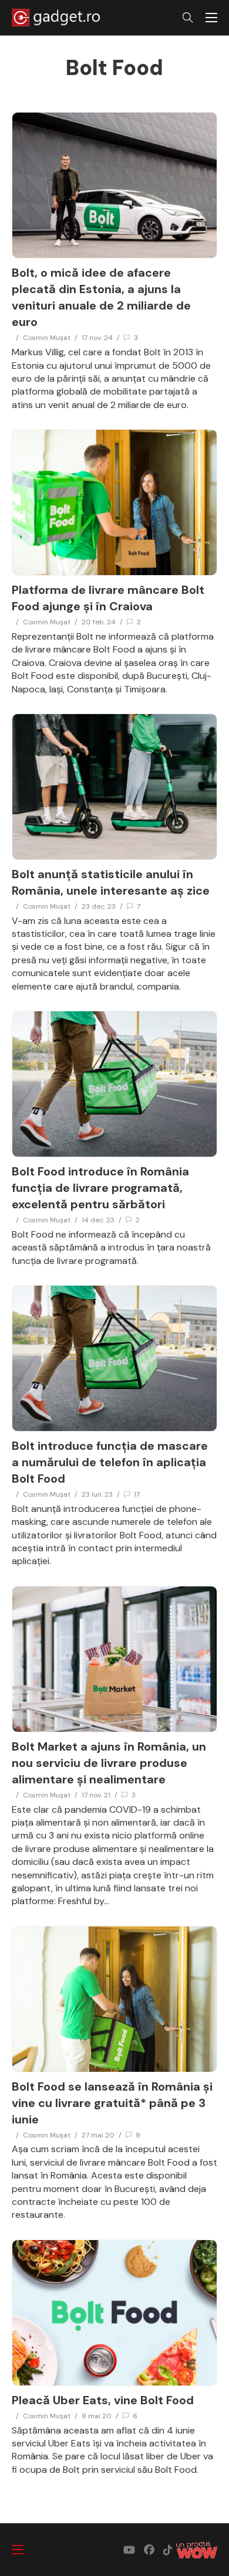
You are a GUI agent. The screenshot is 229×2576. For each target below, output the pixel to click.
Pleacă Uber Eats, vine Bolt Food (103, 2400)
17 (137, 1494)
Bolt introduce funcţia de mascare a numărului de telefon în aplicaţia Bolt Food (110, 1462)
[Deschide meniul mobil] (211, 18)
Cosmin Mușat (47, 338)
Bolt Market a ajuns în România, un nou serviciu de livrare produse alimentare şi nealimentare (109, 1763)
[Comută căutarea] (188, 18)
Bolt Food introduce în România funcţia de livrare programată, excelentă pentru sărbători (100, 1188)
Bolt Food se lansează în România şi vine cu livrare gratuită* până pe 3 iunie (112, 2103)
